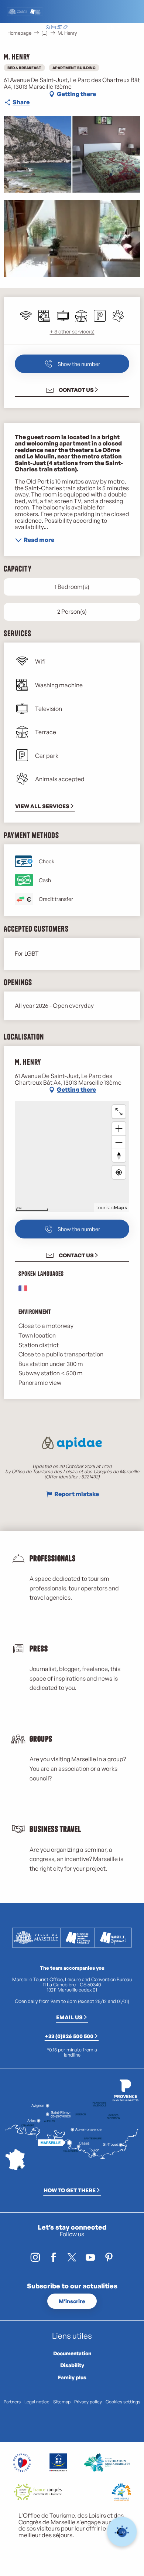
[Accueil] (48, 28)
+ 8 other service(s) (72, 331)
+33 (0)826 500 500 (69, 2036)
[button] (94, 28)
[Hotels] (54, 28)
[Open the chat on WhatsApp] (122, 2532)
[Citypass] (59, 28)
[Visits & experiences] (65, 28)
